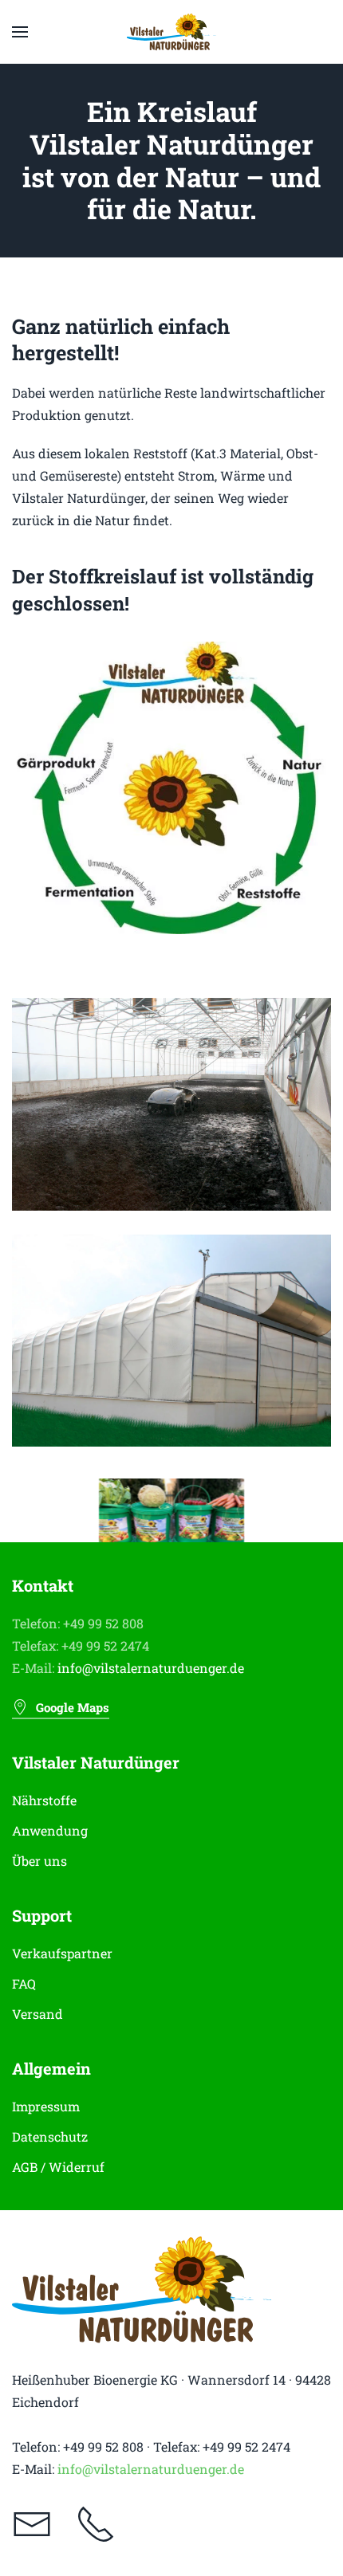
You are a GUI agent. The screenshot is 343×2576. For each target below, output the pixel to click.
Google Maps (73, 1707)
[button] (20, 32)
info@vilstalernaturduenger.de (151, 1668)
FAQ (24, 1983)
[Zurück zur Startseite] (172, 32)
